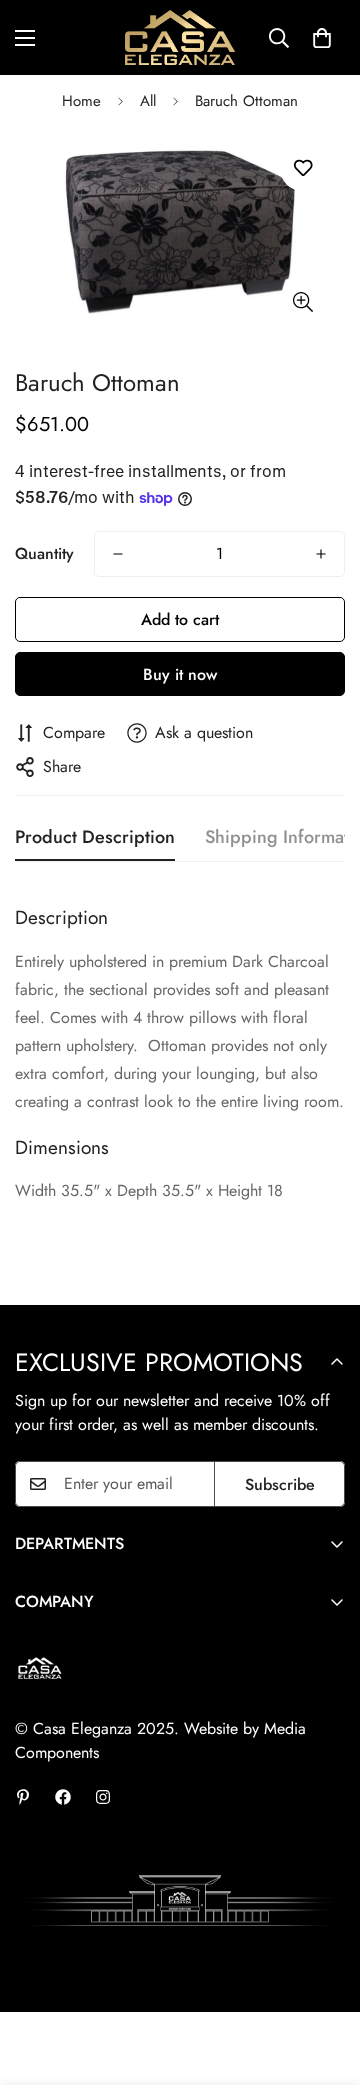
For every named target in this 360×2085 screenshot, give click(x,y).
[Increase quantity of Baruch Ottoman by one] (321, 554)
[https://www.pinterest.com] (23, 1797)
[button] (322, 38)
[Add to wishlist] (302, 168)
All (148, 101)
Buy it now (180, 674)
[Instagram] (103, 1797)
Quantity (44, 553)
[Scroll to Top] (324, 1979)
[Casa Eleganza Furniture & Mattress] (180, 37)
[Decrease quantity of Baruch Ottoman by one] (118, 554)
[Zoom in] (302, 301)
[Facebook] (63, 1797)
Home (81, 101)
